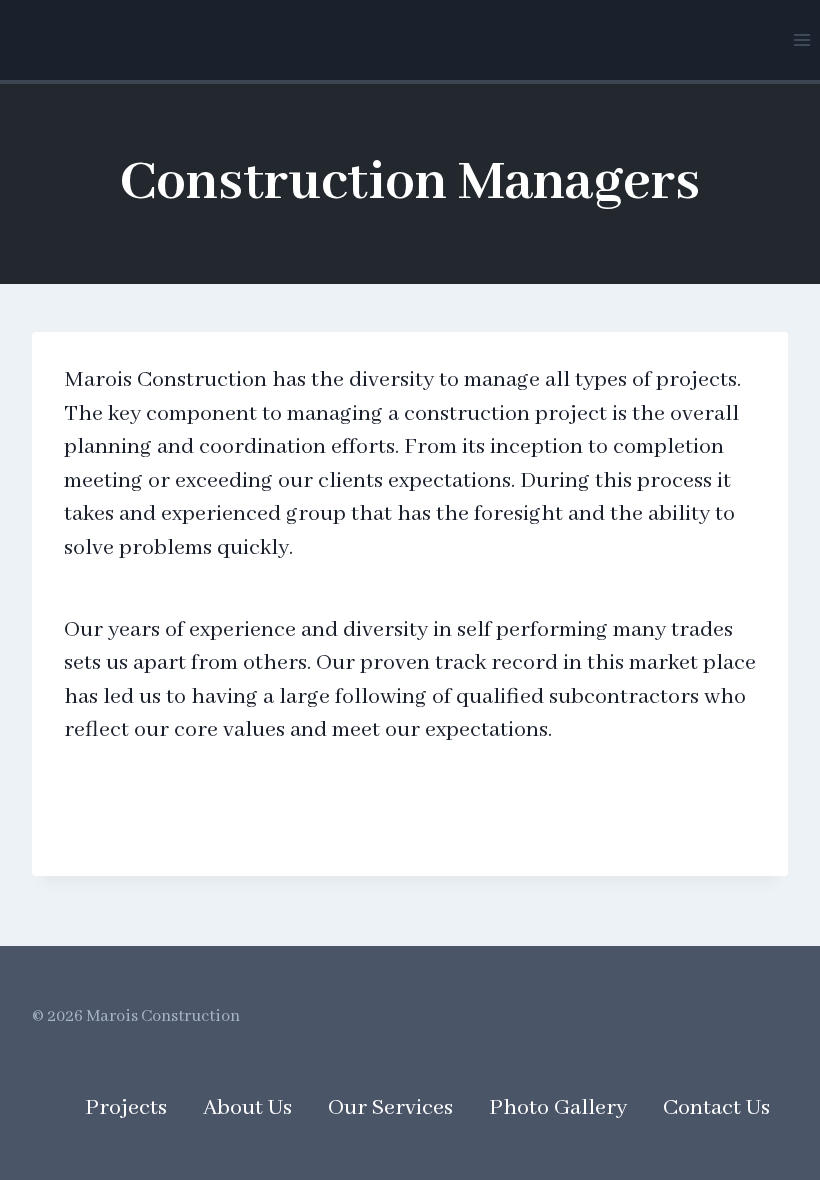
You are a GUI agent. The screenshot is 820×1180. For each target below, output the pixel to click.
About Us (247, 1108)
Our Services (390, 1108)
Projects (126, 1108)
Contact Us (716, 1108)
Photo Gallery (558, 1108)
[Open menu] (801, 39)
